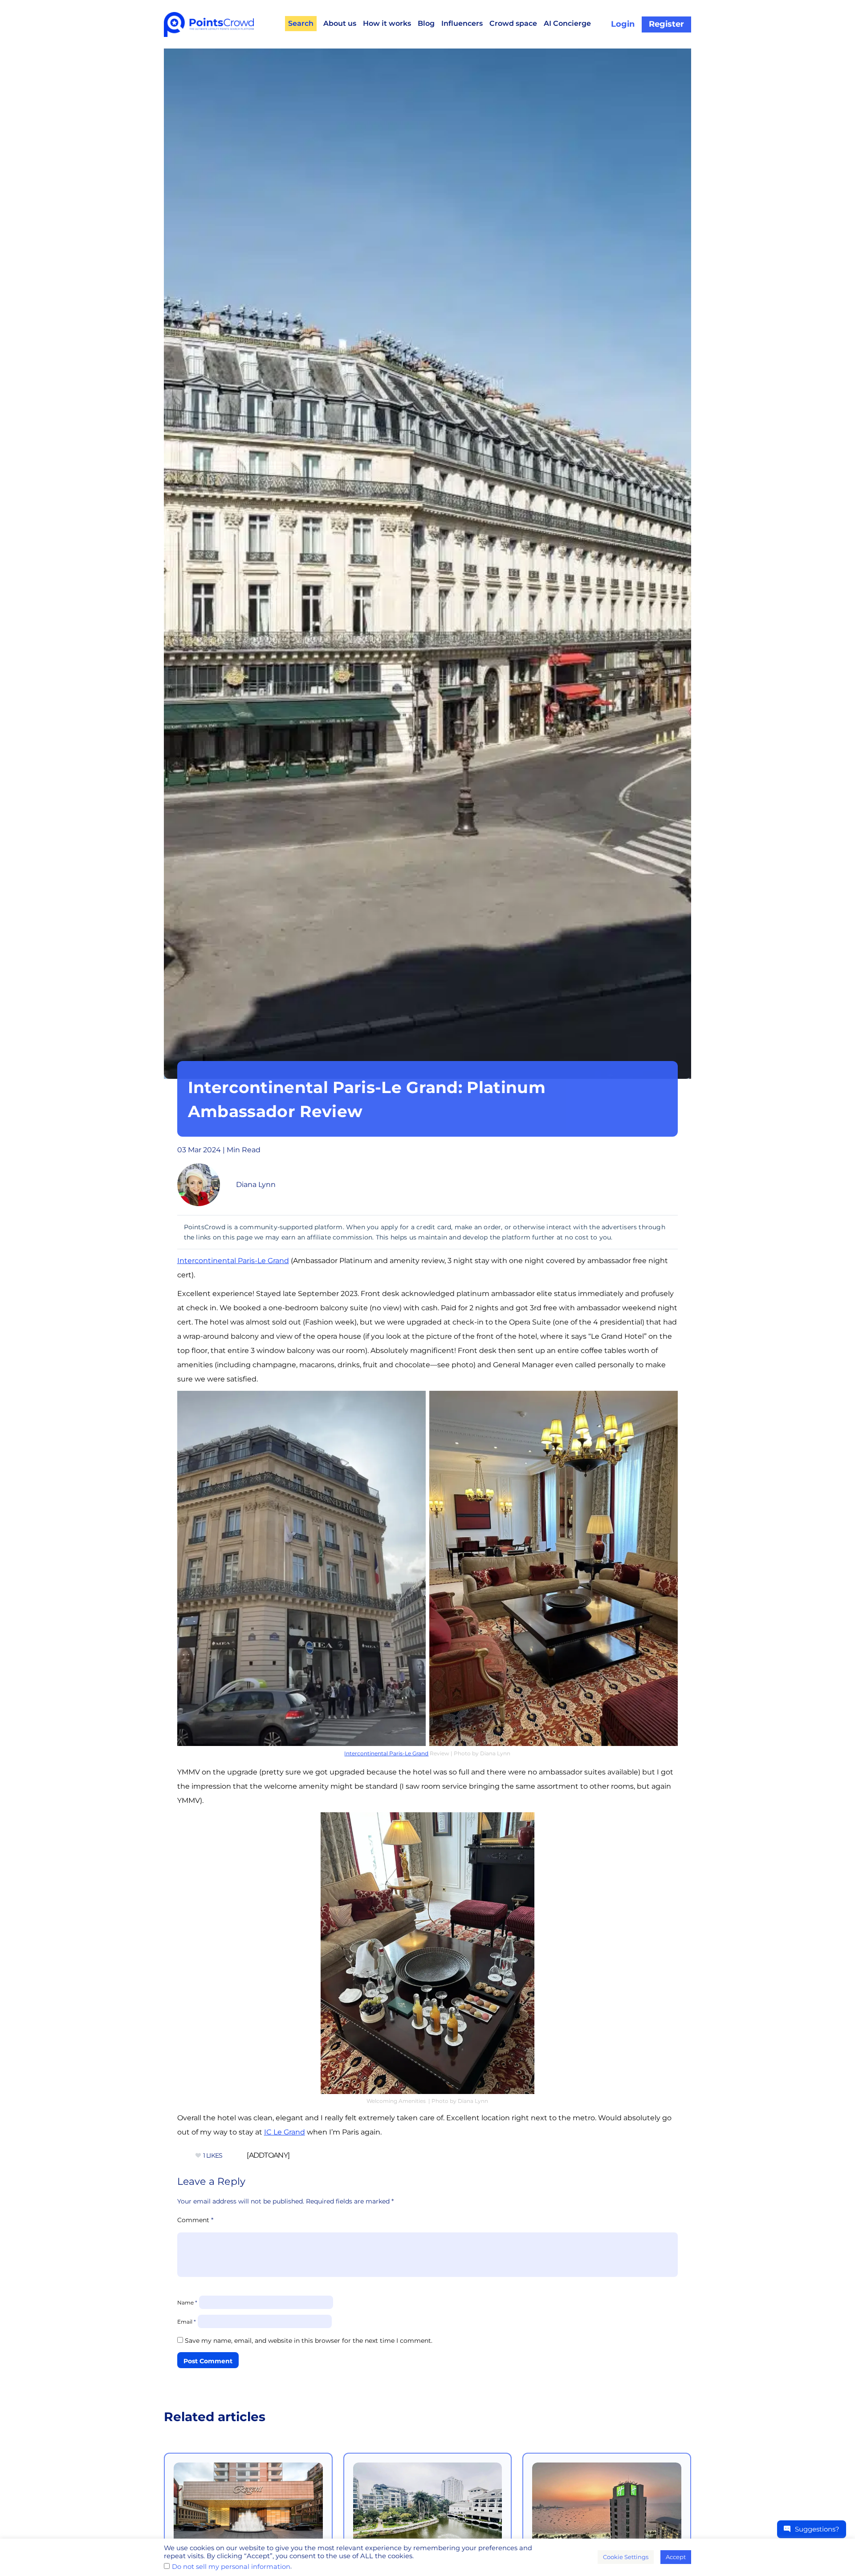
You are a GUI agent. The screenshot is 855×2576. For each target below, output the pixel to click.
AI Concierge (567, 23)
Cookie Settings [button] (626, 2557)
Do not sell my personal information (231, 2567)
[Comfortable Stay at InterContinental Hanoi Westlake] (428, 2510)
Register (666, 24)
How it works (387, 23)
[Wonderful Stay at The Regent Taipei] (248, 2510)
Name (187, 2303)
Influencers (462, 23)
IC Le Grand (285, 2132)
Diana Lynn (256, 1185)
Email (187, 2322)
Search (301, 23)
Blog (426, 23)
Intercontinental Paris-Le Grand (233, 1261)
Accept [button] (676, 2557)
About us (340, 23)
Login (623, 24)
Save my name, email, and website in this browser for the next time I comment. (309, 2341)
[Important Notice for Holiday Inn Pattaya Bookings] (607, 2510)
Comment (195, 2220)
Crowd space (513, 23)
